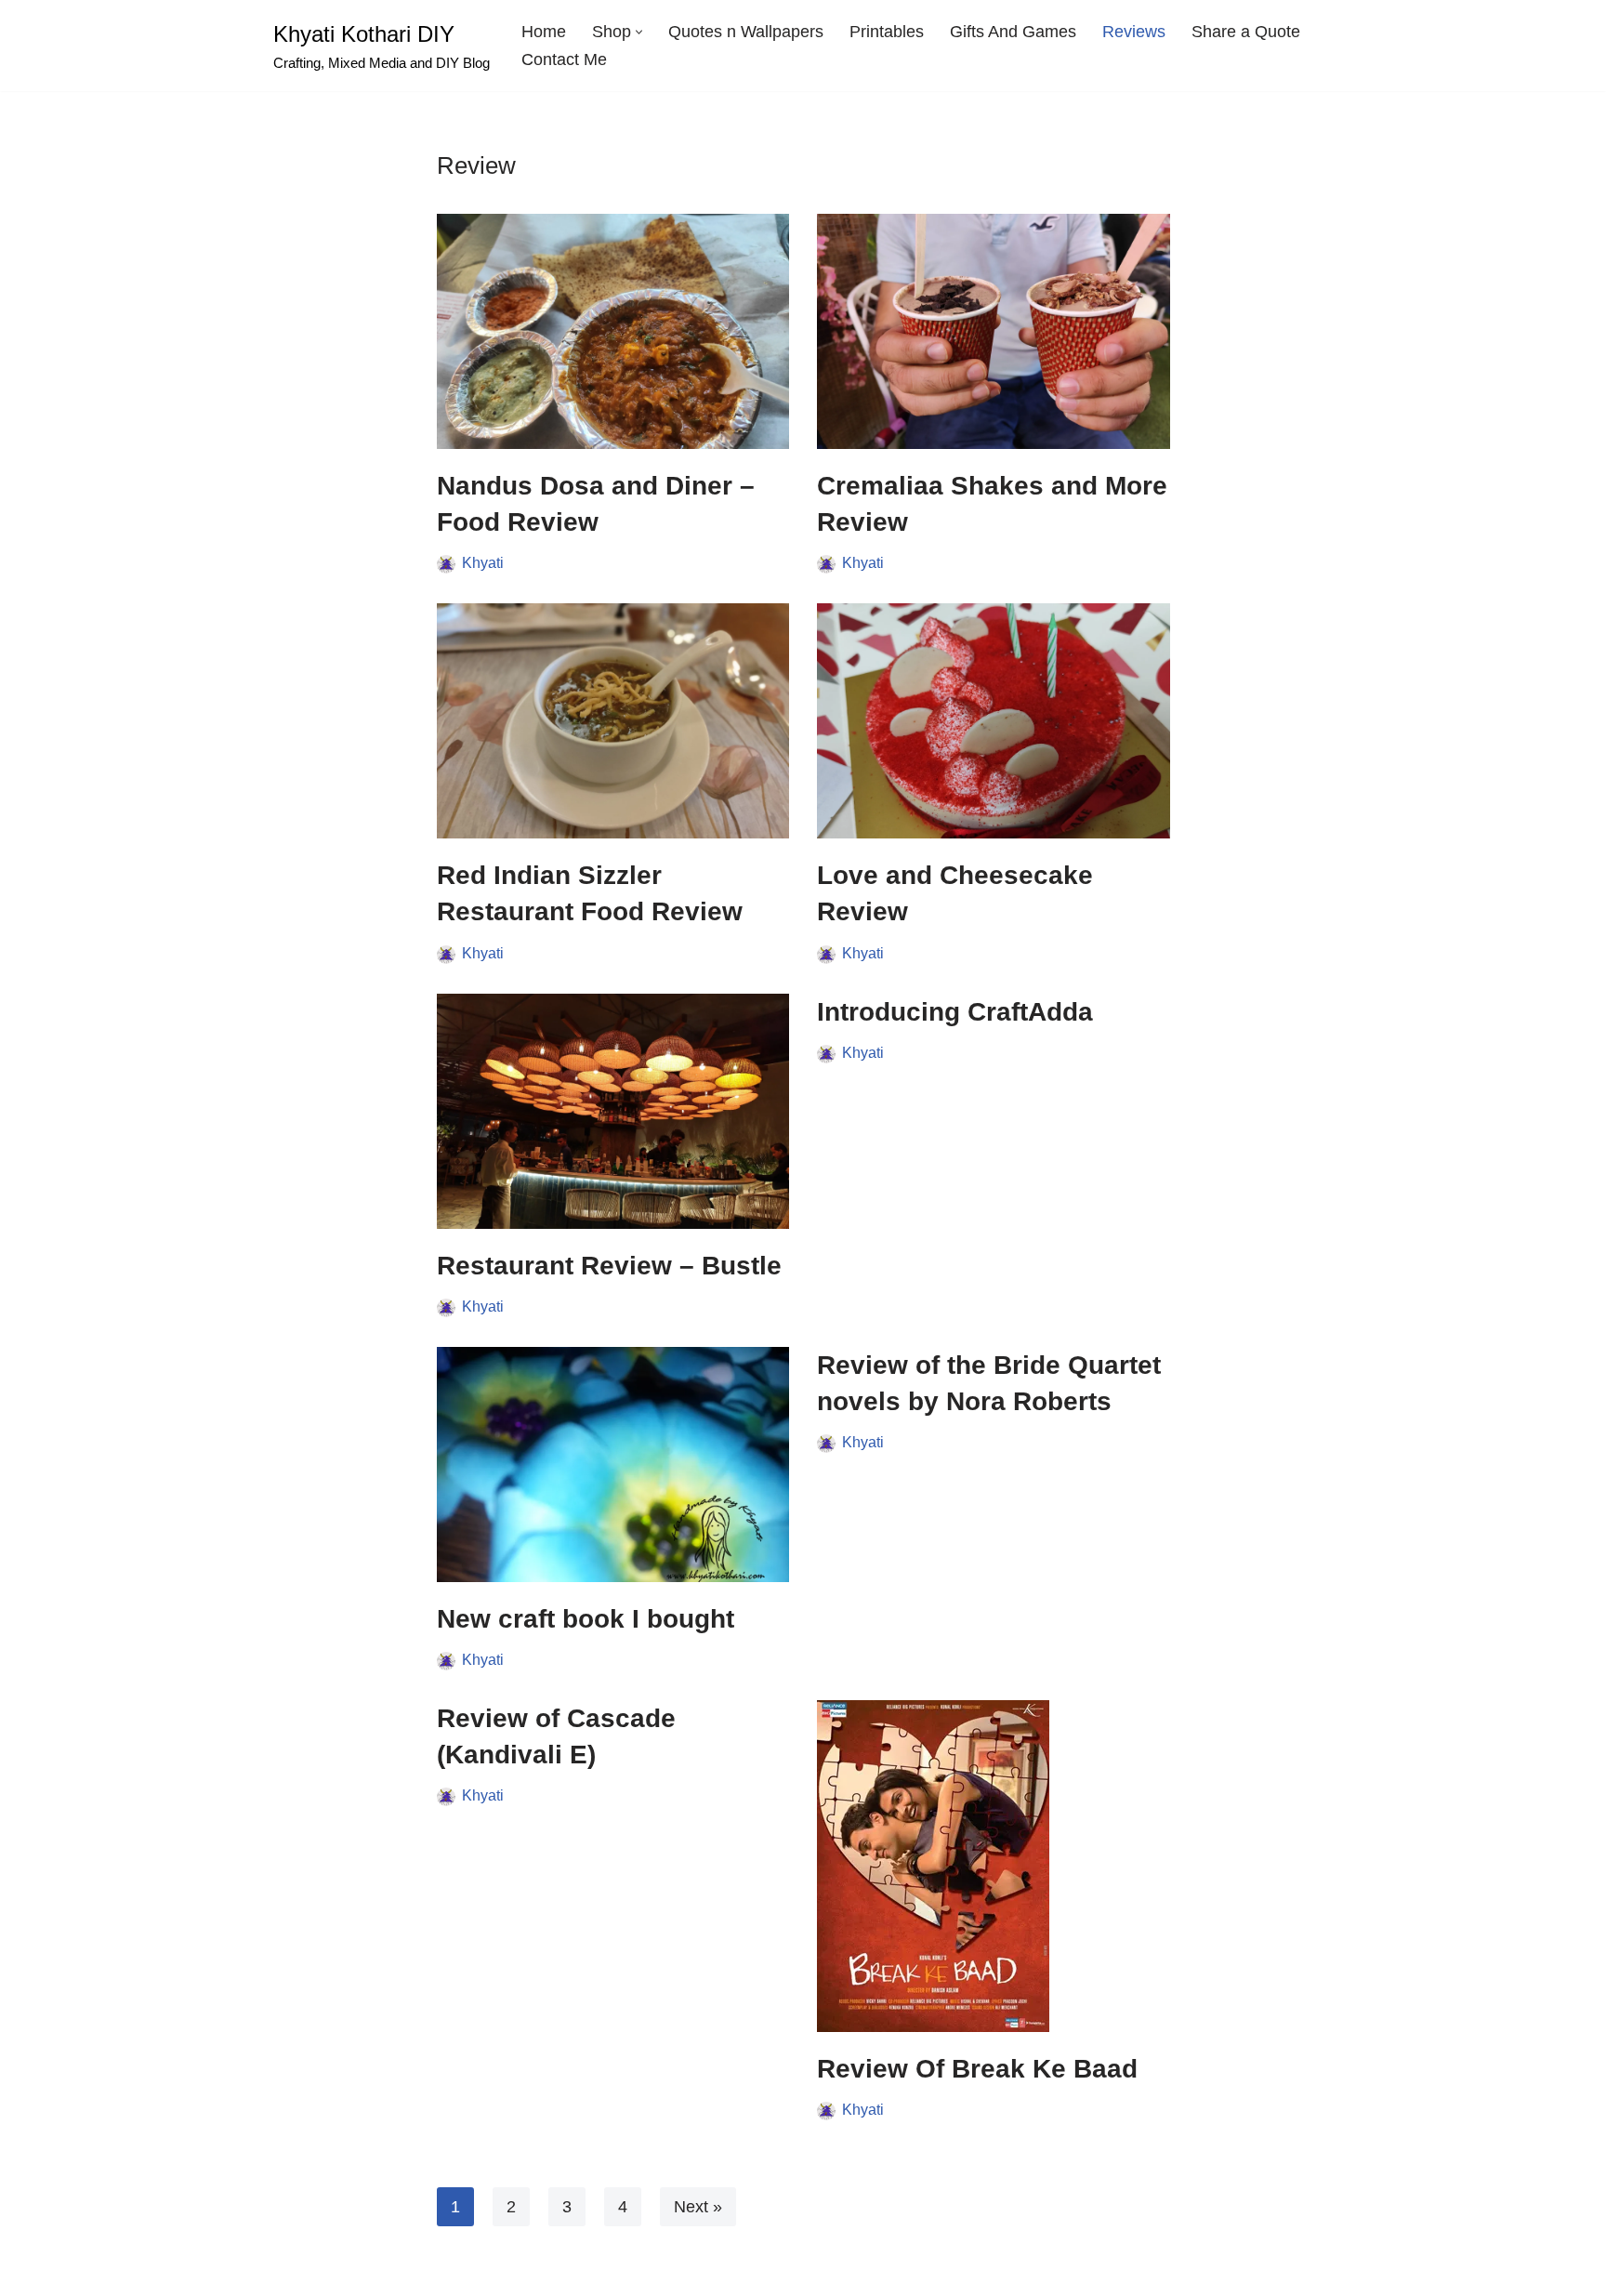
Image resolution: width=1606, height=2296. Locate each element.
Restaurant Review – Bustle (609, 1266)
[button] (639, 32)
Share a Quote (1246, 32)
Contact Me (564, 59)
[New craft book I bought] (613, 1465)
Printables (887, 32)
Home (544, 32)
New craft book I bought (586, 1619)
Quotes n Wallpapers (746, 32)
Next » (698, 2207)
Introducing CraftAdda (955, 1012)
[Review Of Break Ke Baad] (994, 1866)
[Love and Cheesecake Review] (994, 721)
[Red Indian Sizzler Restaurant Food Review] (613, 721)
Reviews (1134, 32)
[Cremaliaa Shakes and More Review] (994, 331)
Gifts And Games (1013, 32)
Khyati (483, 562)
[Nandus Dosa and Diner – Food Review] (613, 331)
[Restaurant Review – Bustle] (613, 1111)
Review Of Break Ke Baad (977, 2069)
